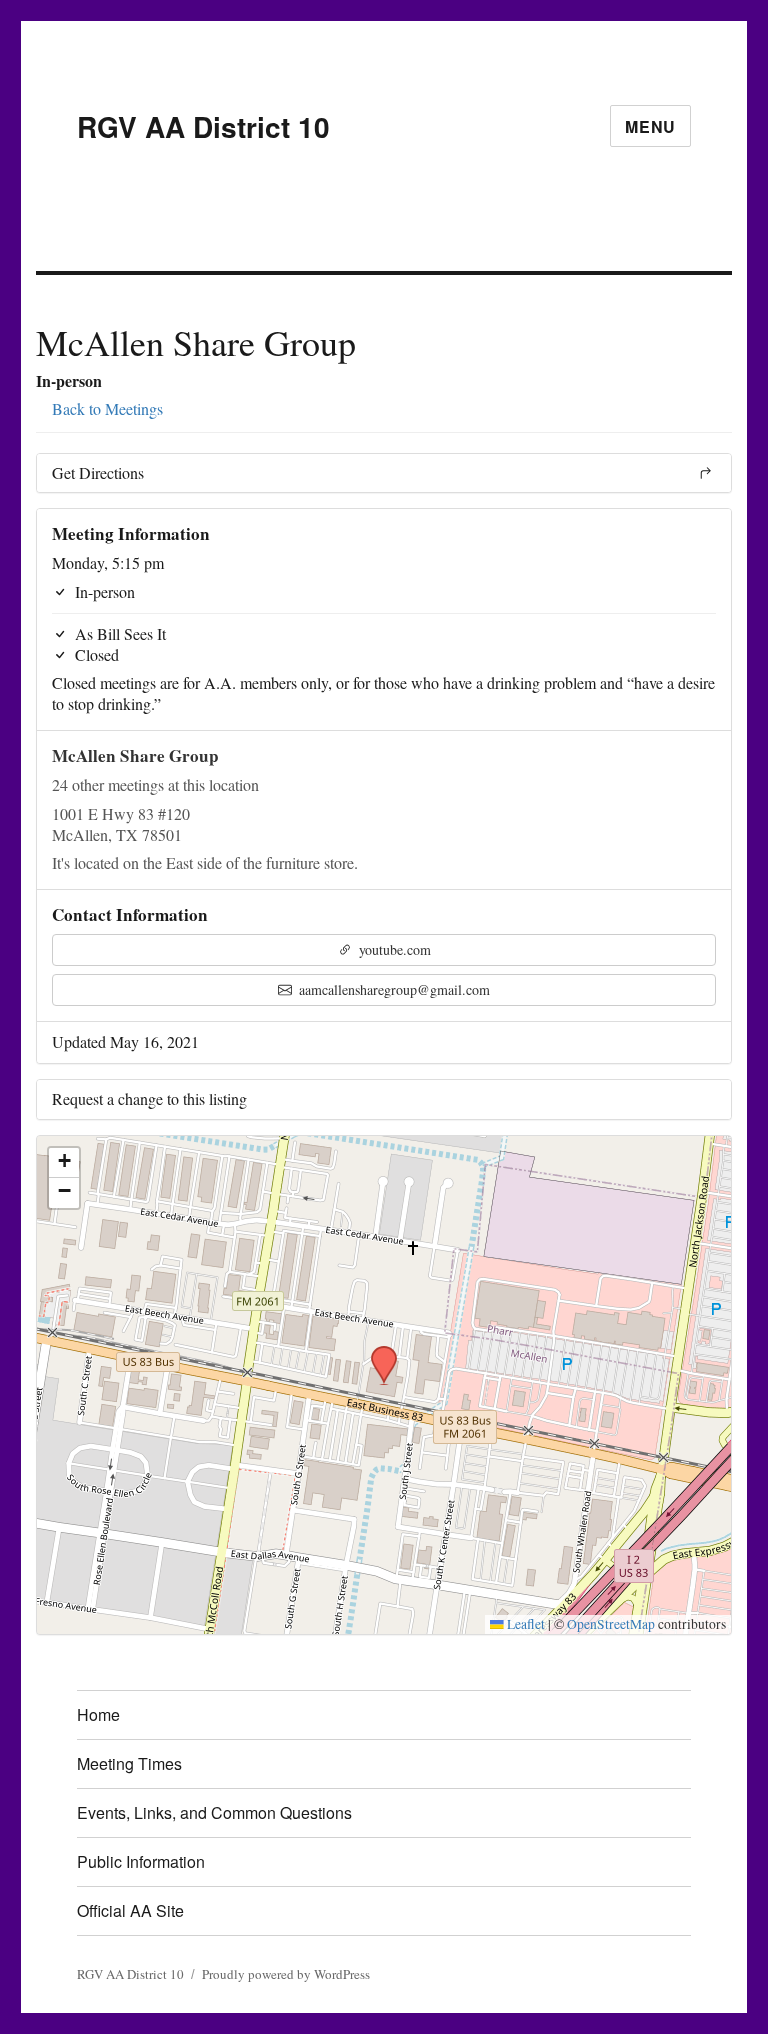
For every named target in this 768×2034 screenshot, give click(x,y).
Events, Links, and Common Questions (214, 1812)
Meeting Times (129, 1763)
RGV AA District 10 (203, 126)
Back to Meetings (105, 408)
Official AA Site (130, 1910)
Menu (650, 126)
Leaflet (524, 1624)
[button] (377, 1352)
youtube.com (393, 949)
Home (98, 1714)
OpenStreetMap (611, 1624)
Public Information (141, 1861)
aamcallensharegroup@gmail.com (392, 989)
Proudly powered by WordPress (286, 1974)
